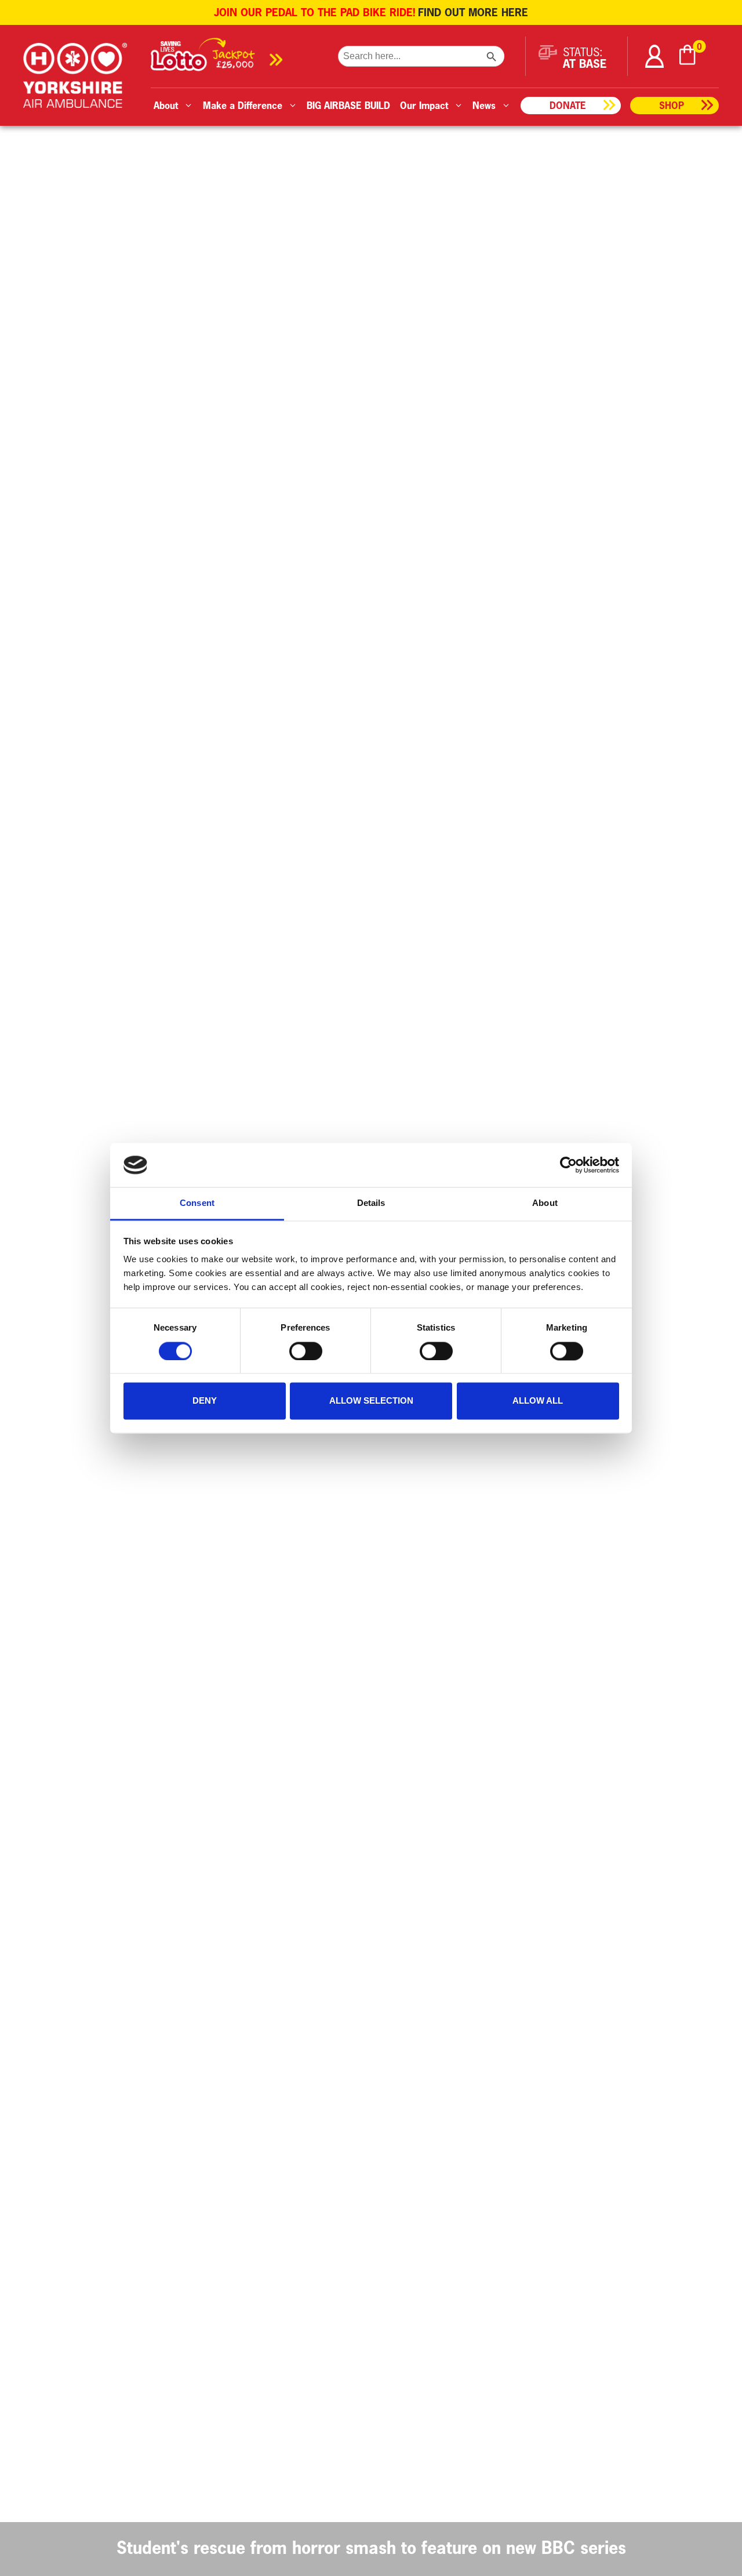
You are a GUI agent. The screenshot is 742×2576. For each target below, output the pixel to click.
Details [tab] (371, 1203)
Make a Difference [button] (243, 105)
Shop (672, 105)
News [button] (484, 105)
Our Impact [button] (424, 105)
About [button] (166, 105)
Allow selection (371, 1401)
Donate (568, 105)
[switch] (306, 1351)
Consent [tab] (197, 1203)
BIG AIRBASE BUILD (348, 105)
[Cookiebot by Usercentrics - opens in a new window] (568, 1165)
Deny (205, 1401)
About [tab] (545, 1203)
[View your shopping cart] (688, 57)
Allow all (538, 1401)
